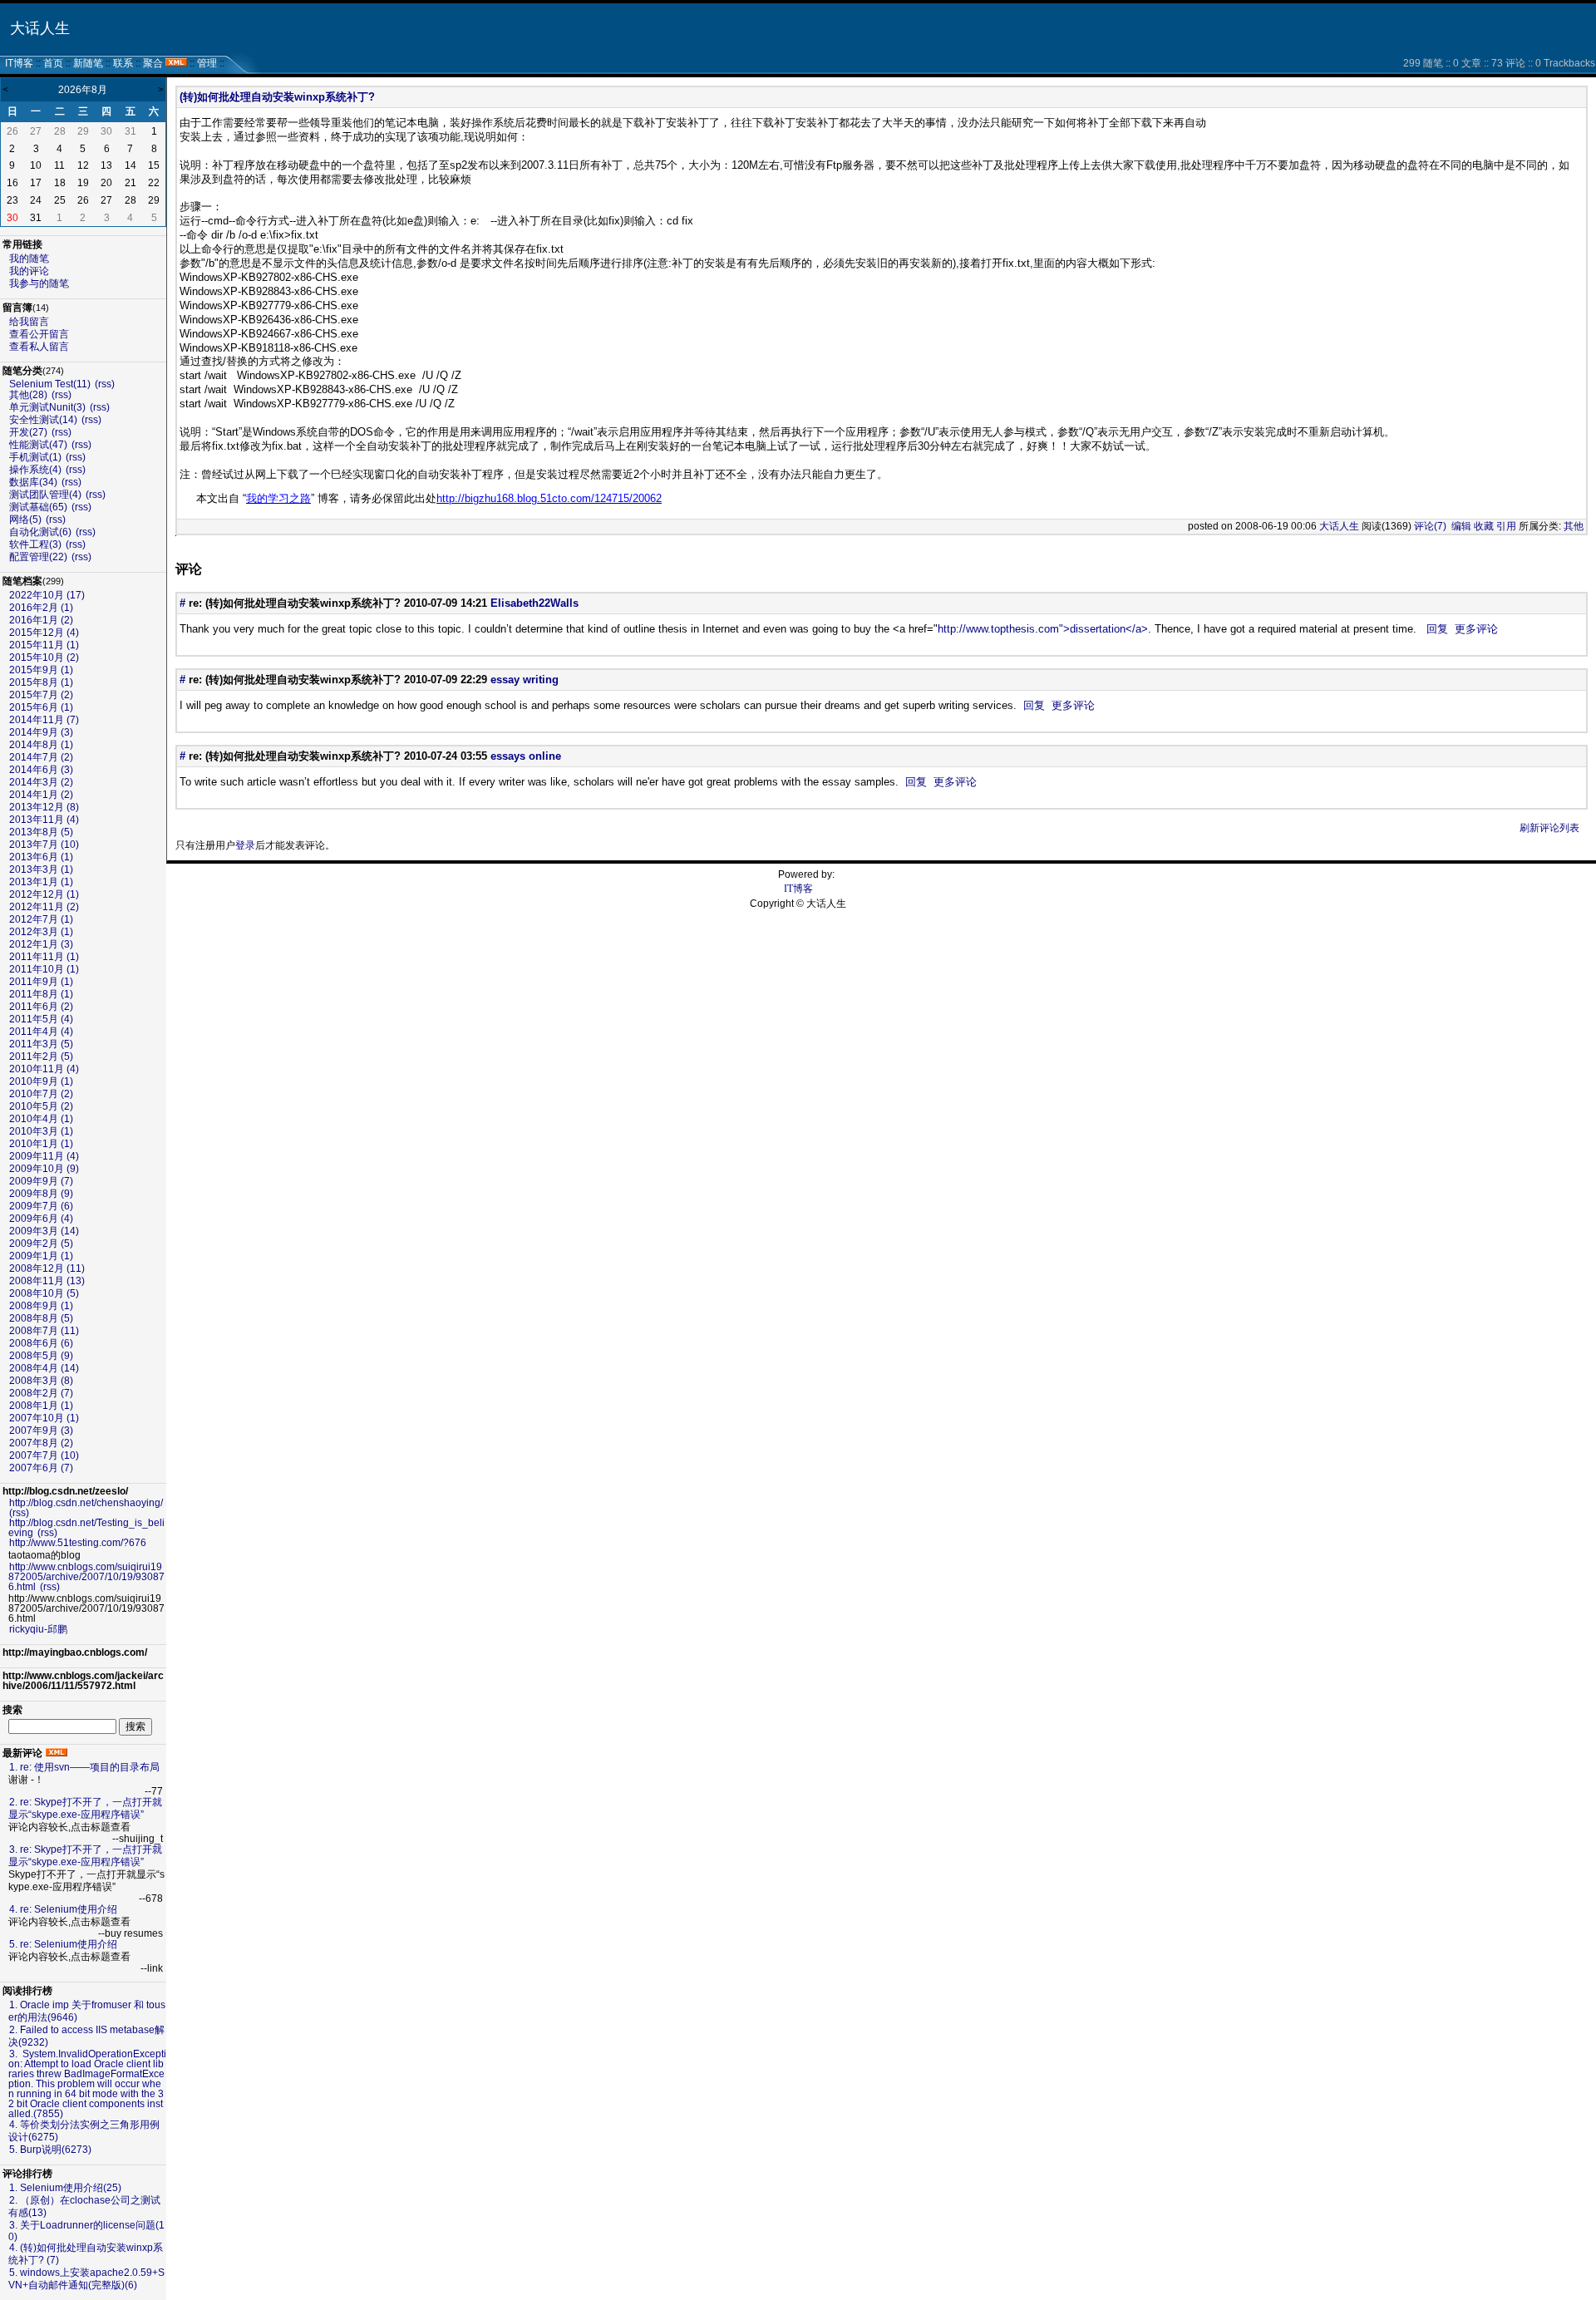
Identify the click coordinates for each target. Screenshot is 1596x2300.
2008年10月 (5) (44, 1293)
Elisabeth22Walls (534, 603)
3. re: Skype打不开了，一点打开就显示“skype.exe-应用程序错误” (85, 1856)
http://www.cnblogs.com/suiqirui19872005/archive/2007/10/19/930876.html (86, 1577)
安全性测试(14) (43, 420)
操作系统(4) (35, 470)
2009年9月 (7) (41, 1181)
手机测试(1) (35, 457)
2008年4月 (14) (44, 1368)
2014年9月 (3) (41, 732)
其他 (1574, 526)
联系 (123, 63)
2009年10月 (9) (44, 1169)
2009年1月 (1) (41, 1256)
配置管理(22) (38, 557)
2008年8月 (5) (41, 1318)
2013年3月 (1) (41, 869)
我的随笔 (29, 259)
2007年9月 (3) (41, 1431)
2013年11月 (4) (44, 820)
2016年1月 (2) (41, 620)
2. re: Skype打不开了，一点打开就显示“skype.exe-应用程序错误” (85, 1808)
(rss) (105, 384)
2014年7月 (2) (41, 757)
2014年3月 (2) (41, 782)
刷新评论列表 (1549, 828)
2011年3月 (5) (41, 1044)
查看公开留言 (39, 334)
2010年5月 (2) (41, 1106)
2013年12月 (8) (44, 807)
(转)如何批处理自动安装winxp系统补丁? (277, 97)
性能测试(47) (38, 445)
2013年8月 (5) (41, 832)
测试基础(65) (38, 507)
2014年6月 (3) (41, 770)
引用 (1506, 526)
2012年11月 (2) (44, 907)
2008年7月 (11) (44, 1331)
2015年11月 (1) (44, 645)
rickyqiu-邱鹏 (38, 1629)
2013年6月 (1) (41, 857)
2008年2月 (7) (41, 1393)
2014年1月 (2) (41, 795)
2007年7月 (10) (44, 1455)
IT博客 (19, 63)
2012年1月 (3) (41, 944)
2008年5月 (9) (41, 1356)
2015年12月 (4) (44, 633)
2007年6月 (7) (41, 1468)
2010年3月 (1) (41, 1131)
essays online (526, 756)
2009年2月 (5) (41, 1244)
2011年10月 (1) (44, 969)
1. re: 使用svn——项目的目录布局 (84, 1767)
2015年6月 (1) (41, 707)
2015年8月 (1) (41, 682)
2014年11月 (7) (44, 720)
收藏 (1484, 526)
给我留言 (29, 322)
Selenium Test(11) (50, 384)
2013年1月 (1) (41, 882)
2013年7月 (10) (44, 845)
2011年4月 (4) (41, 1032)
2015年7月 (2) (41, 695)
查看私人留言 (39, 347)
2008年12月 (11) (47, 1268)
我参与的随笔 (39, 283)
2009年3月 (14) (44, 1231)
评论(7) (1430, 526)
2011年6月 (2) (41, 1007)
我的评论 (29, 271)
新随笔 (88, 63)
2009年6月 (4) (41, 1219)
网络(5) (25, 520)
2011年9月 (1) (41, 982)
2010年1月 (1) (41, 1144)
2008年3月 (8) (41, 1381)
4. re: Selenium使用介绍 (63, 1909)
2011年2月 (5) (41, 1056)
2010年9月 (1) (41, 1081)
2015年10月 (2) (44, 657)
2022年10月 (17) (47, 595)
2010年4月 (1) (41, 1119)
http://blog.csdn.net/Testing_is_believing (86, 1528)
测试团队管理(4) (45, 495)
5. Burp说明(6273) (50, 2150)
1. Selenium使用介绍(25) (65, 2188)
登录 (245, 845)
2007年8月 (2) (41, 1443)
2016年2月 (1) (41, 608)
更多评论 (1476, 629)
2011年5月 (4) (41, 1019)
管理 (207, 63)
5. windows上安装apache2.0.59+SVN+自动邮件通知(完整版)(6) (86, 2279)
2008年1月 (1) (41, 1406)
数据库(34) (33, 482)
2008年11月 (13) (47, 1281)
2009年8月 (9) (41, 1194)
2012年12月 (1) (44, 894)
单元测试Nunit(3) (47, 407)
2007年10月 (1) (44, 1418)
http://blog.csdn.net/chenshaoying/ (86, 1503)
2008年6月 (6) (41, 1343)
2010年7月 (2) (41, 1094)
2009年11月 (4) (44, 1156)
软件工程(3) (35, 544)
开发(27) (28, 432)
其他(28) (28, 395)
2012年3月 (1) (41, 932)
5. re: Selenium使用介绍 (63, 1944)
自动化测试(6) (40, 532)
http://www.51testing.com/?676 (78, 1543)
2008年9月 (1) (41, 1306)
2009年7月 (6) (41, 1206)
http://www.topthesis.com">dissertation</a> (1043, 629)
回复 (1437, 629)
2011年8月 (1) (41, 994)
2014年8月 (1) (41, 745)
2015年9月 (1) (41, 670)
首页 (53, 63)
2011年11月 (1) (44, 957)
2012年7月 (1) (41, 919)
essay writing (525, 680)
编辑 (1461, 526)
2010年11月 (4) (44, 1069)
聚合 (153, 63)
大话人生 (40, 28)
